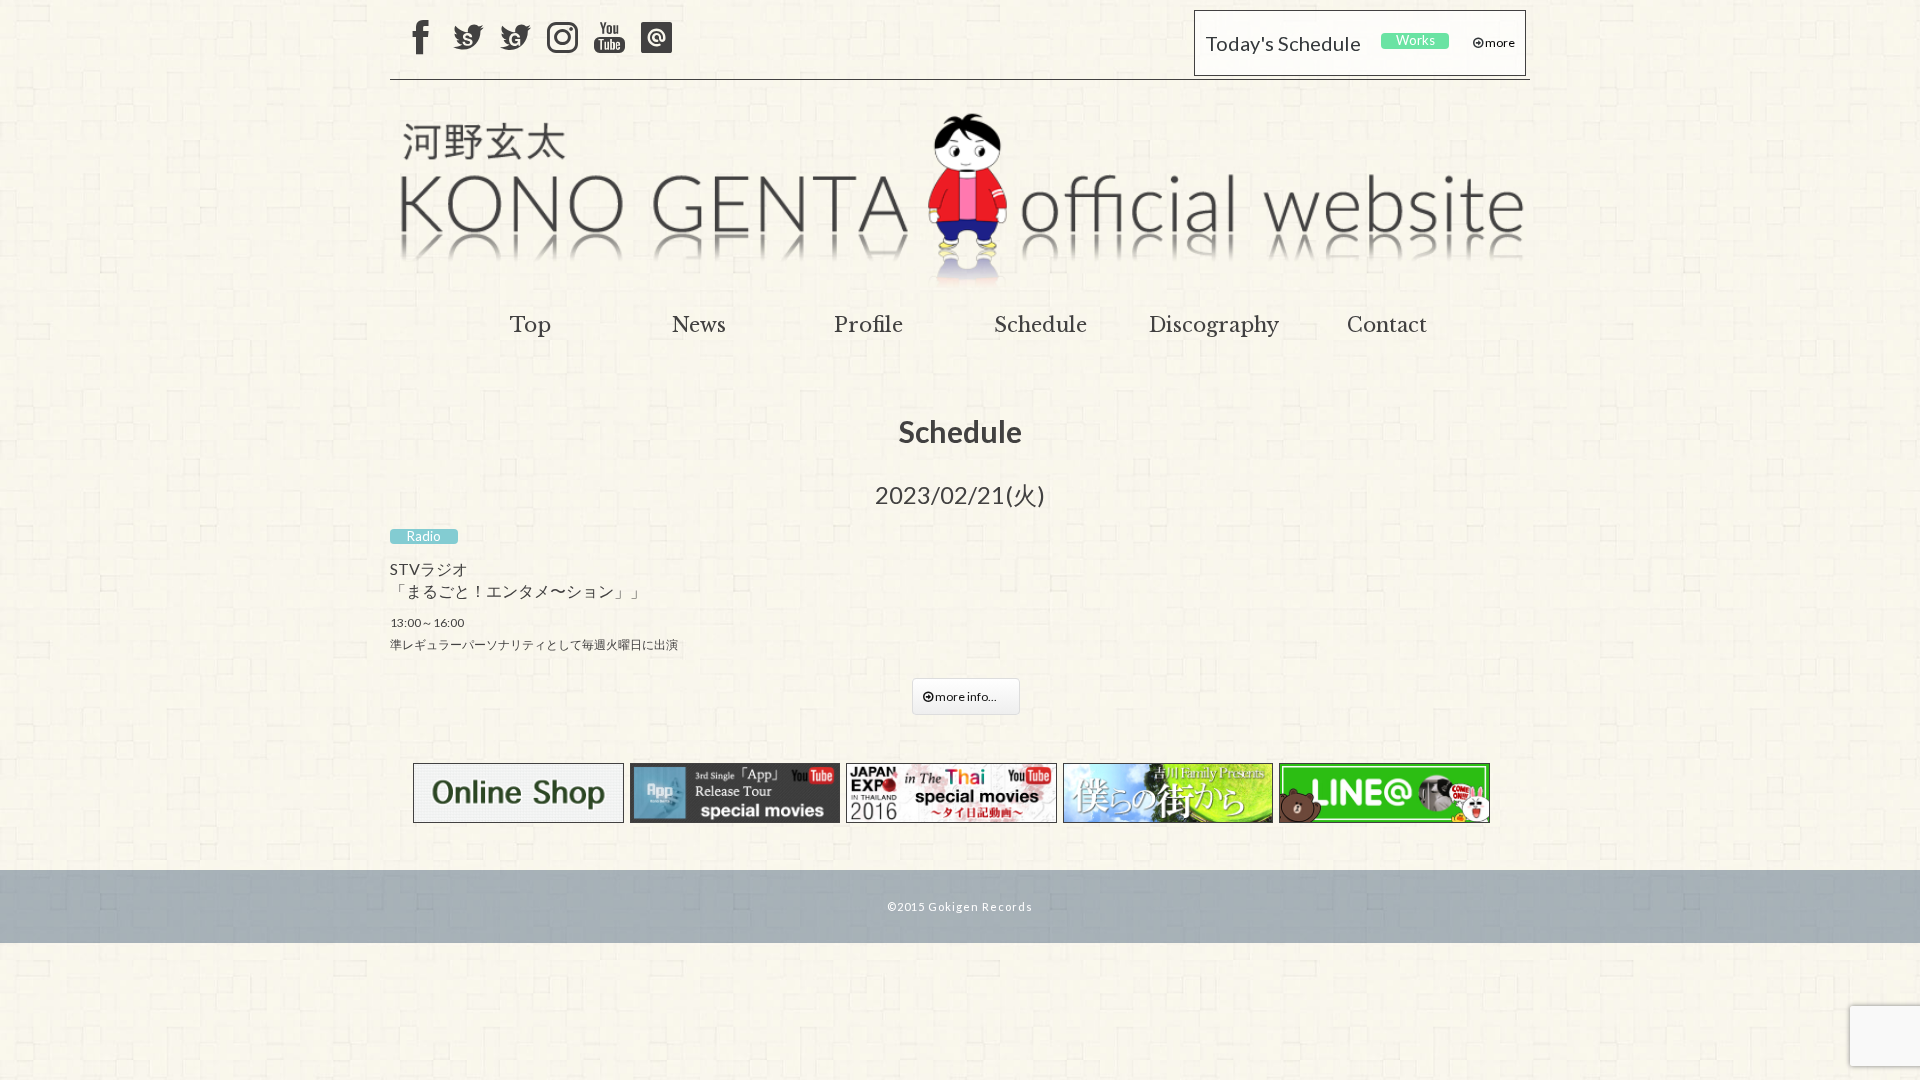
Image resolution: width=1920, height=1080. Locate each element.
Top (530, 325)
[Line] (656, 39)
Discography (1214, 325)
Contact (1387, 325)
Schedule (1040, 325)
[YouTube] (609, 39)
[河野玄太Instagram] (562, 39)
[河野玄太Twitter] (515, 39)
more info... (971, 696)
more (1499, 42)
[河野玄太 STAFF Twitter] (468, 39)
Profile (868, 325)
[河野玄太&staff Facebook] (421, 39)
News (699, 325)
